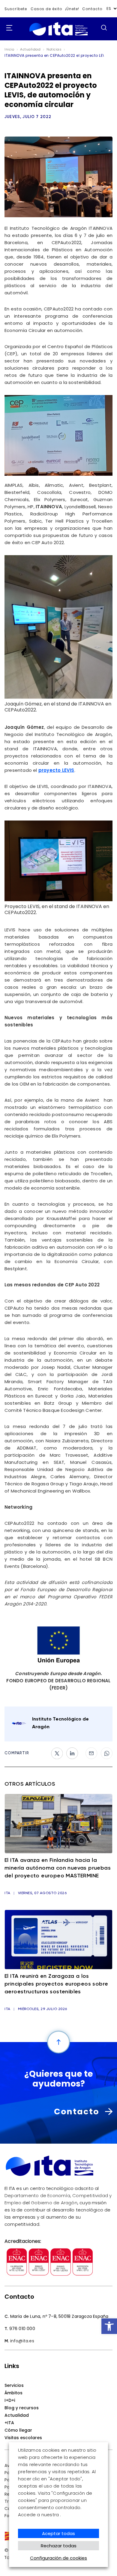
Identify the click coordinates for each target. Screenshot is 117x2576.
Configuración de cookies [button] (58, 2558)
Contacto (92, 9)
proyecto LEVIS (56, 770)
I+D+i (10, 2400)
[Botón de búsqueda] (104, 27)
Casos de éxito (46, 9)
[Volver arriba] (58, 2042)
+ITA (9, 2423)
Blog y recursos (22, 2408)
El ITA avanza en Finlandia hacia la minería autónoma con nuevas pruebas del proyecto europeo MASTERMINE (58, 1868)
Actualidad (17, 2415)
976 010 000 (22, 2329)
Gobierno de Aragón (54, 2203)
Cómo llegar (18, 2430)
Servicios (14, 2385)
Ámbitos (13, 2393)
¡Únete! (72, 9)
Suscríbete (16, 9)
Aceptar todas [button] (58, 2533)
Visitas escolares (23, 2438)
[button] (109, 2326)
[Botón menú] (7, 28)
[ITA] (58, 36)
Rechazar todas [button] (59, 2546)
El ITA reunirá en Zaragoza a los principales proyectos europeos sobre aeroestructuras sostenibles (56, 1984)
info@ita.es (22, 2341)
